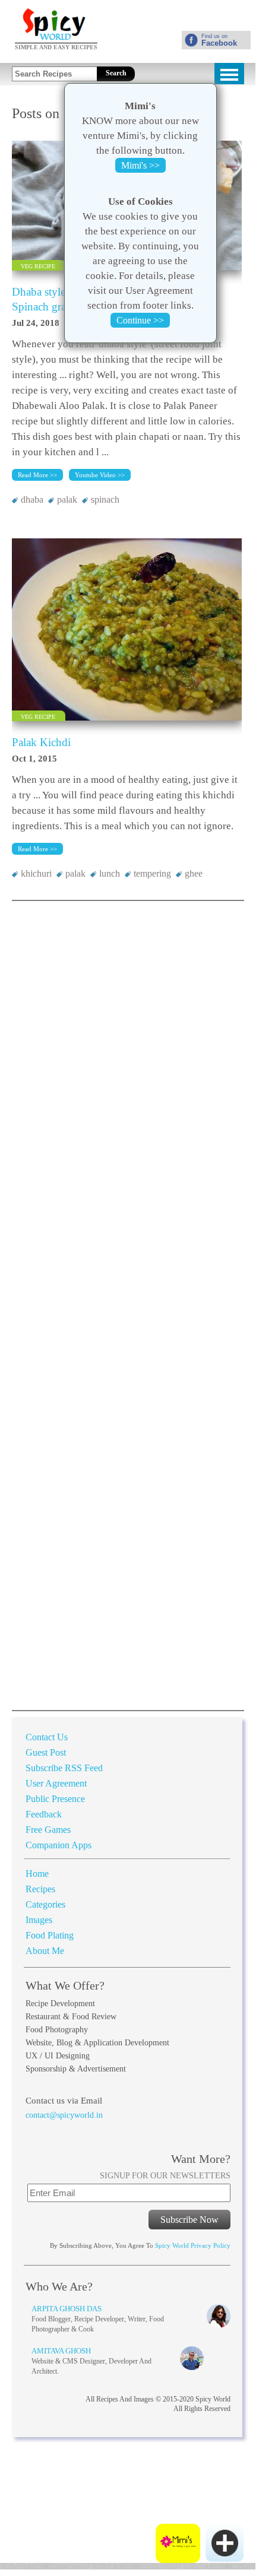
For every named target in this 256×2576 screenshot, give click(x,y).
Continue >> (140, 320)
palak (67, 499)
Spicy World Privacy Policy (193, 2245)
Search (116, 73)
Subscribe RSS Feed (64, 1768)
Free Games (48, 1830)
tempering (152, 873)
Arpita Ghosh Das (67, 2309)
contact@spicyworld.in (64, 2115)
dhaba (32, 499)
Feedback (44, 1814)
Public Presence (55, 1799)
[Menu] (229, 74)
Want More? (201, 2159)
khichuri (36, 873)
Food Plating (50, 1935)
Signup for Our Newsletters (165, 2176)
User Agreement (56, 1783)
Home (37, 1874)
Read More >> (37, 475)
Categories (45, 1904)
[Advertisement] (110, 37)
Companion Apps (59, 1845)
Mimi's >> (140, 165)
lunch (110, 873)
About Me (46, 1951)
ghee (194, 873)
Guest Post (46, 1752)
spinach (105, 499)
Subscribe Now (189, 2220)
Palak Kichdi (41, 742)
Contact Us (47, 1737)
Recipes (40, 1889)
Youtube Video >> (100, 475)
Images (39, 1920)
